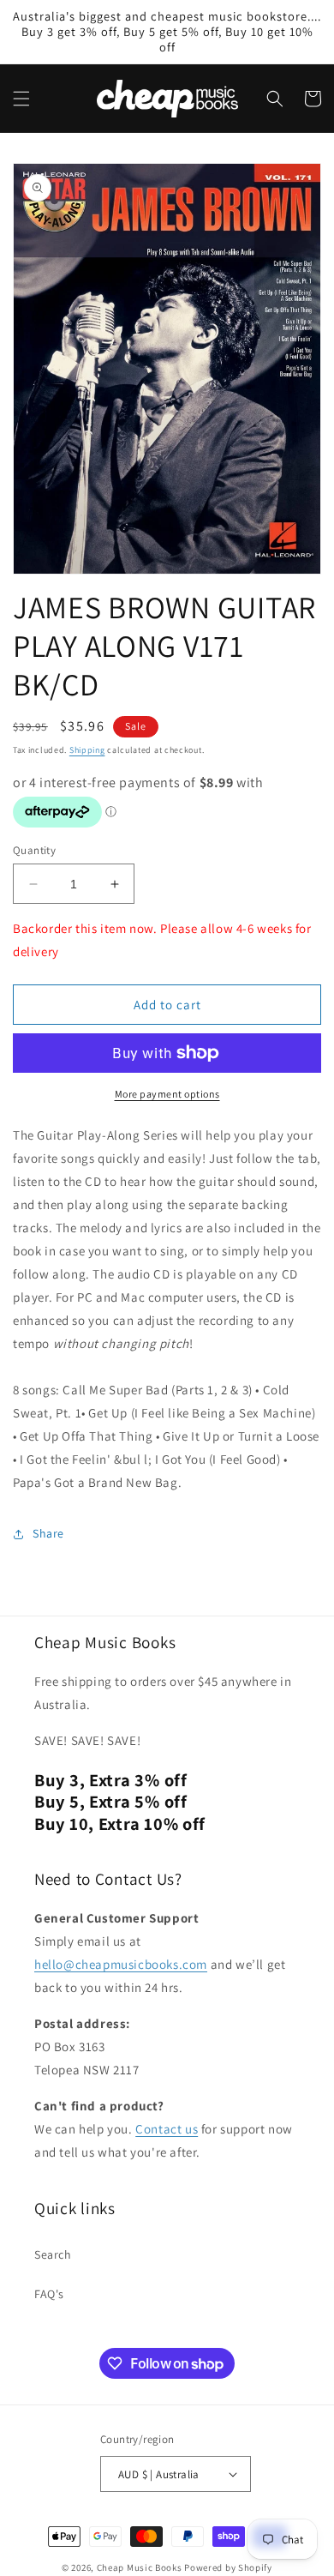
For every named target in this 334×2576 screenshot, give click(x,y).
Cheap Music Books (140, 2567)
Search (53, 2254)
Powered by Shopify (228, 2567)
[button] (21, 99)
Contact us (167, 2129)
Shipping (87, 750)
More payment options (167, 1094)
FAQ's (49, 2294)
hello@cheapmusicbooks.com (121, 1964)
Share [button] (48, 1533)
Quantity (34, 850)
